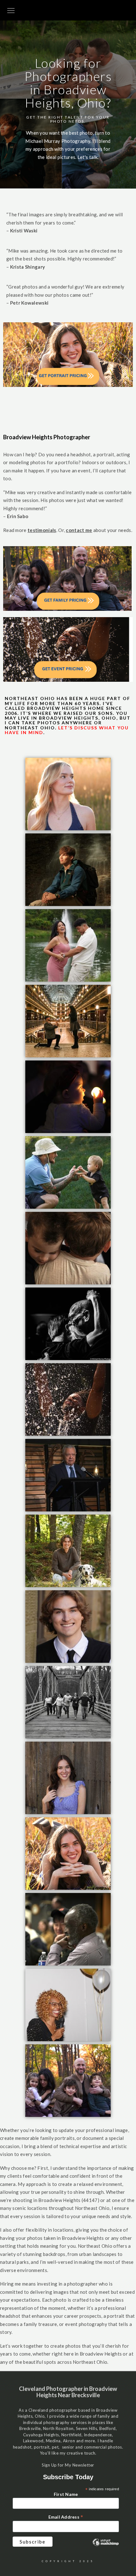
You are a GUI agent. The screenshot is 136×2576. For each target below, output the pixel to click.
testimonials (42, 530)
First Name (66, 2494)
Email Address (66, 2517)
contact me (79, 530)
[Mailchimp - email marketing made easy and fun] (106, 2548)
